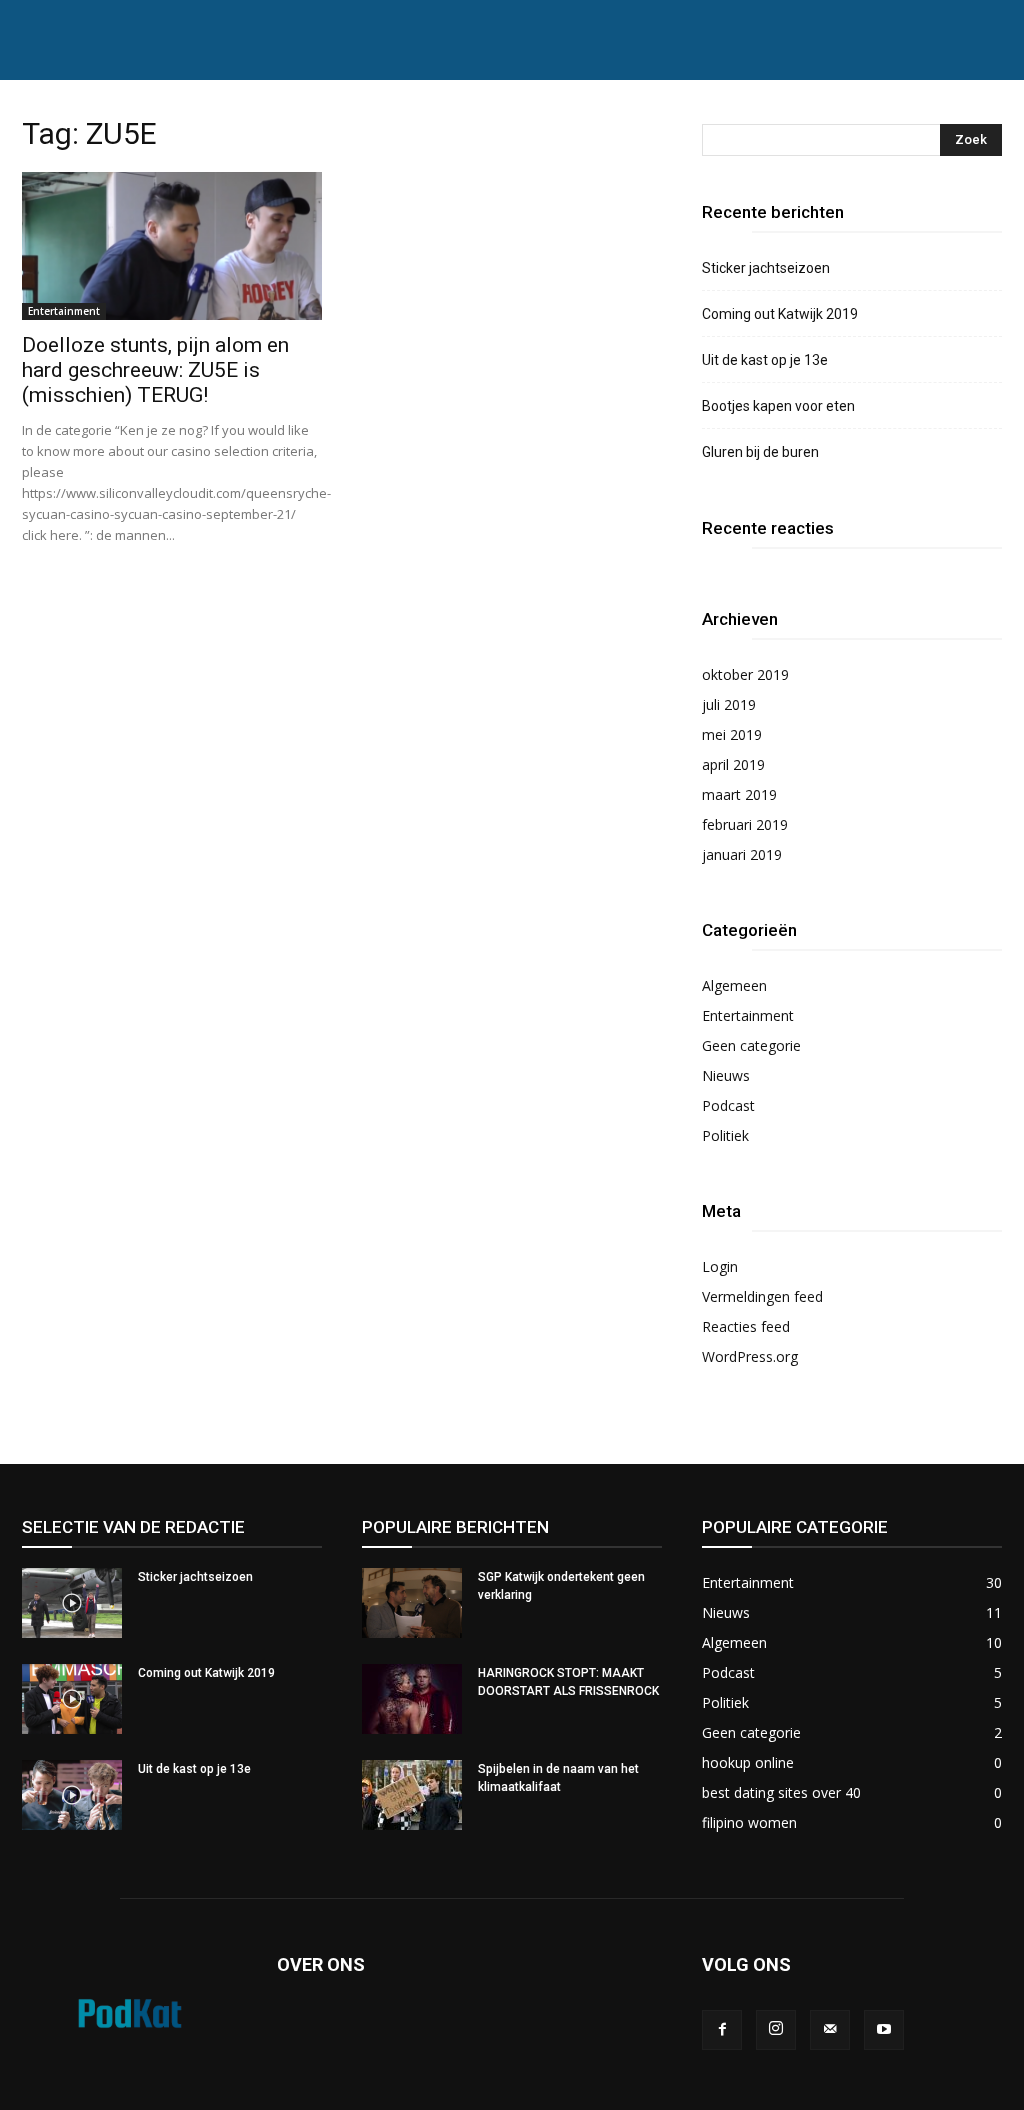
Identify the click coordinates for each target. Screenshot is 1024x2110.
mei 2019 (732, 734)
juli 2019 (729, 704)
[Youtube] (884, 2030)
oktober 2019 (745, 674)
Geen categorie (751, 1045)
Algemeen (734, 985)
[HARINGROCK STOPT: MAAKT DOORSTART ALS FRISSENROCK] (412, 1699)
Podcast (728, 1105)
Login (720, 1266)
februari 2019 (745, 824)
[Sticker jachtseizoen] (72, 1603)
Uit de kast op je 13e (765, 360)
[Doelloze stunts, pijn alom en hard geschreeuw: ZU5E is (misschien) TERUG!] (172, 246)
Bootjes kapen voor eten (778, 406)
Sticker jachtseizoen (766, 268)
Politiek (725, 1135)
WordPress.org (750, 1356)
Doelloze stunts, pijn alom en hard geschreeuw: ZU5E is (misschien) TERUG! (155, 370)
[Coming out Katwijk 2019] (72, 1699)
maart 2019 (739, 794)
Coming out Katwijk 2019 (780, 314)
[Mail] (830, 2030)
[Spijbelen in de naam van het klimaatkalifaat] (412, 1795)
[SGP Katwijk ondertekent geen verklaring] (412, 1603)
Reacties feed (746, 1326)
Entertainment (64, 311)
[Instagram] (776, 2030)
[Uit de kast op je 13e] (72, 1795)
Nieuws (726, 1075)
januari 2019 (742, 854)
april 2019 (733, 764)
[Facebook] (722, 2030)
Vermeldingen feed (762, 1296)
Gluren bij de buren (760, 452)
